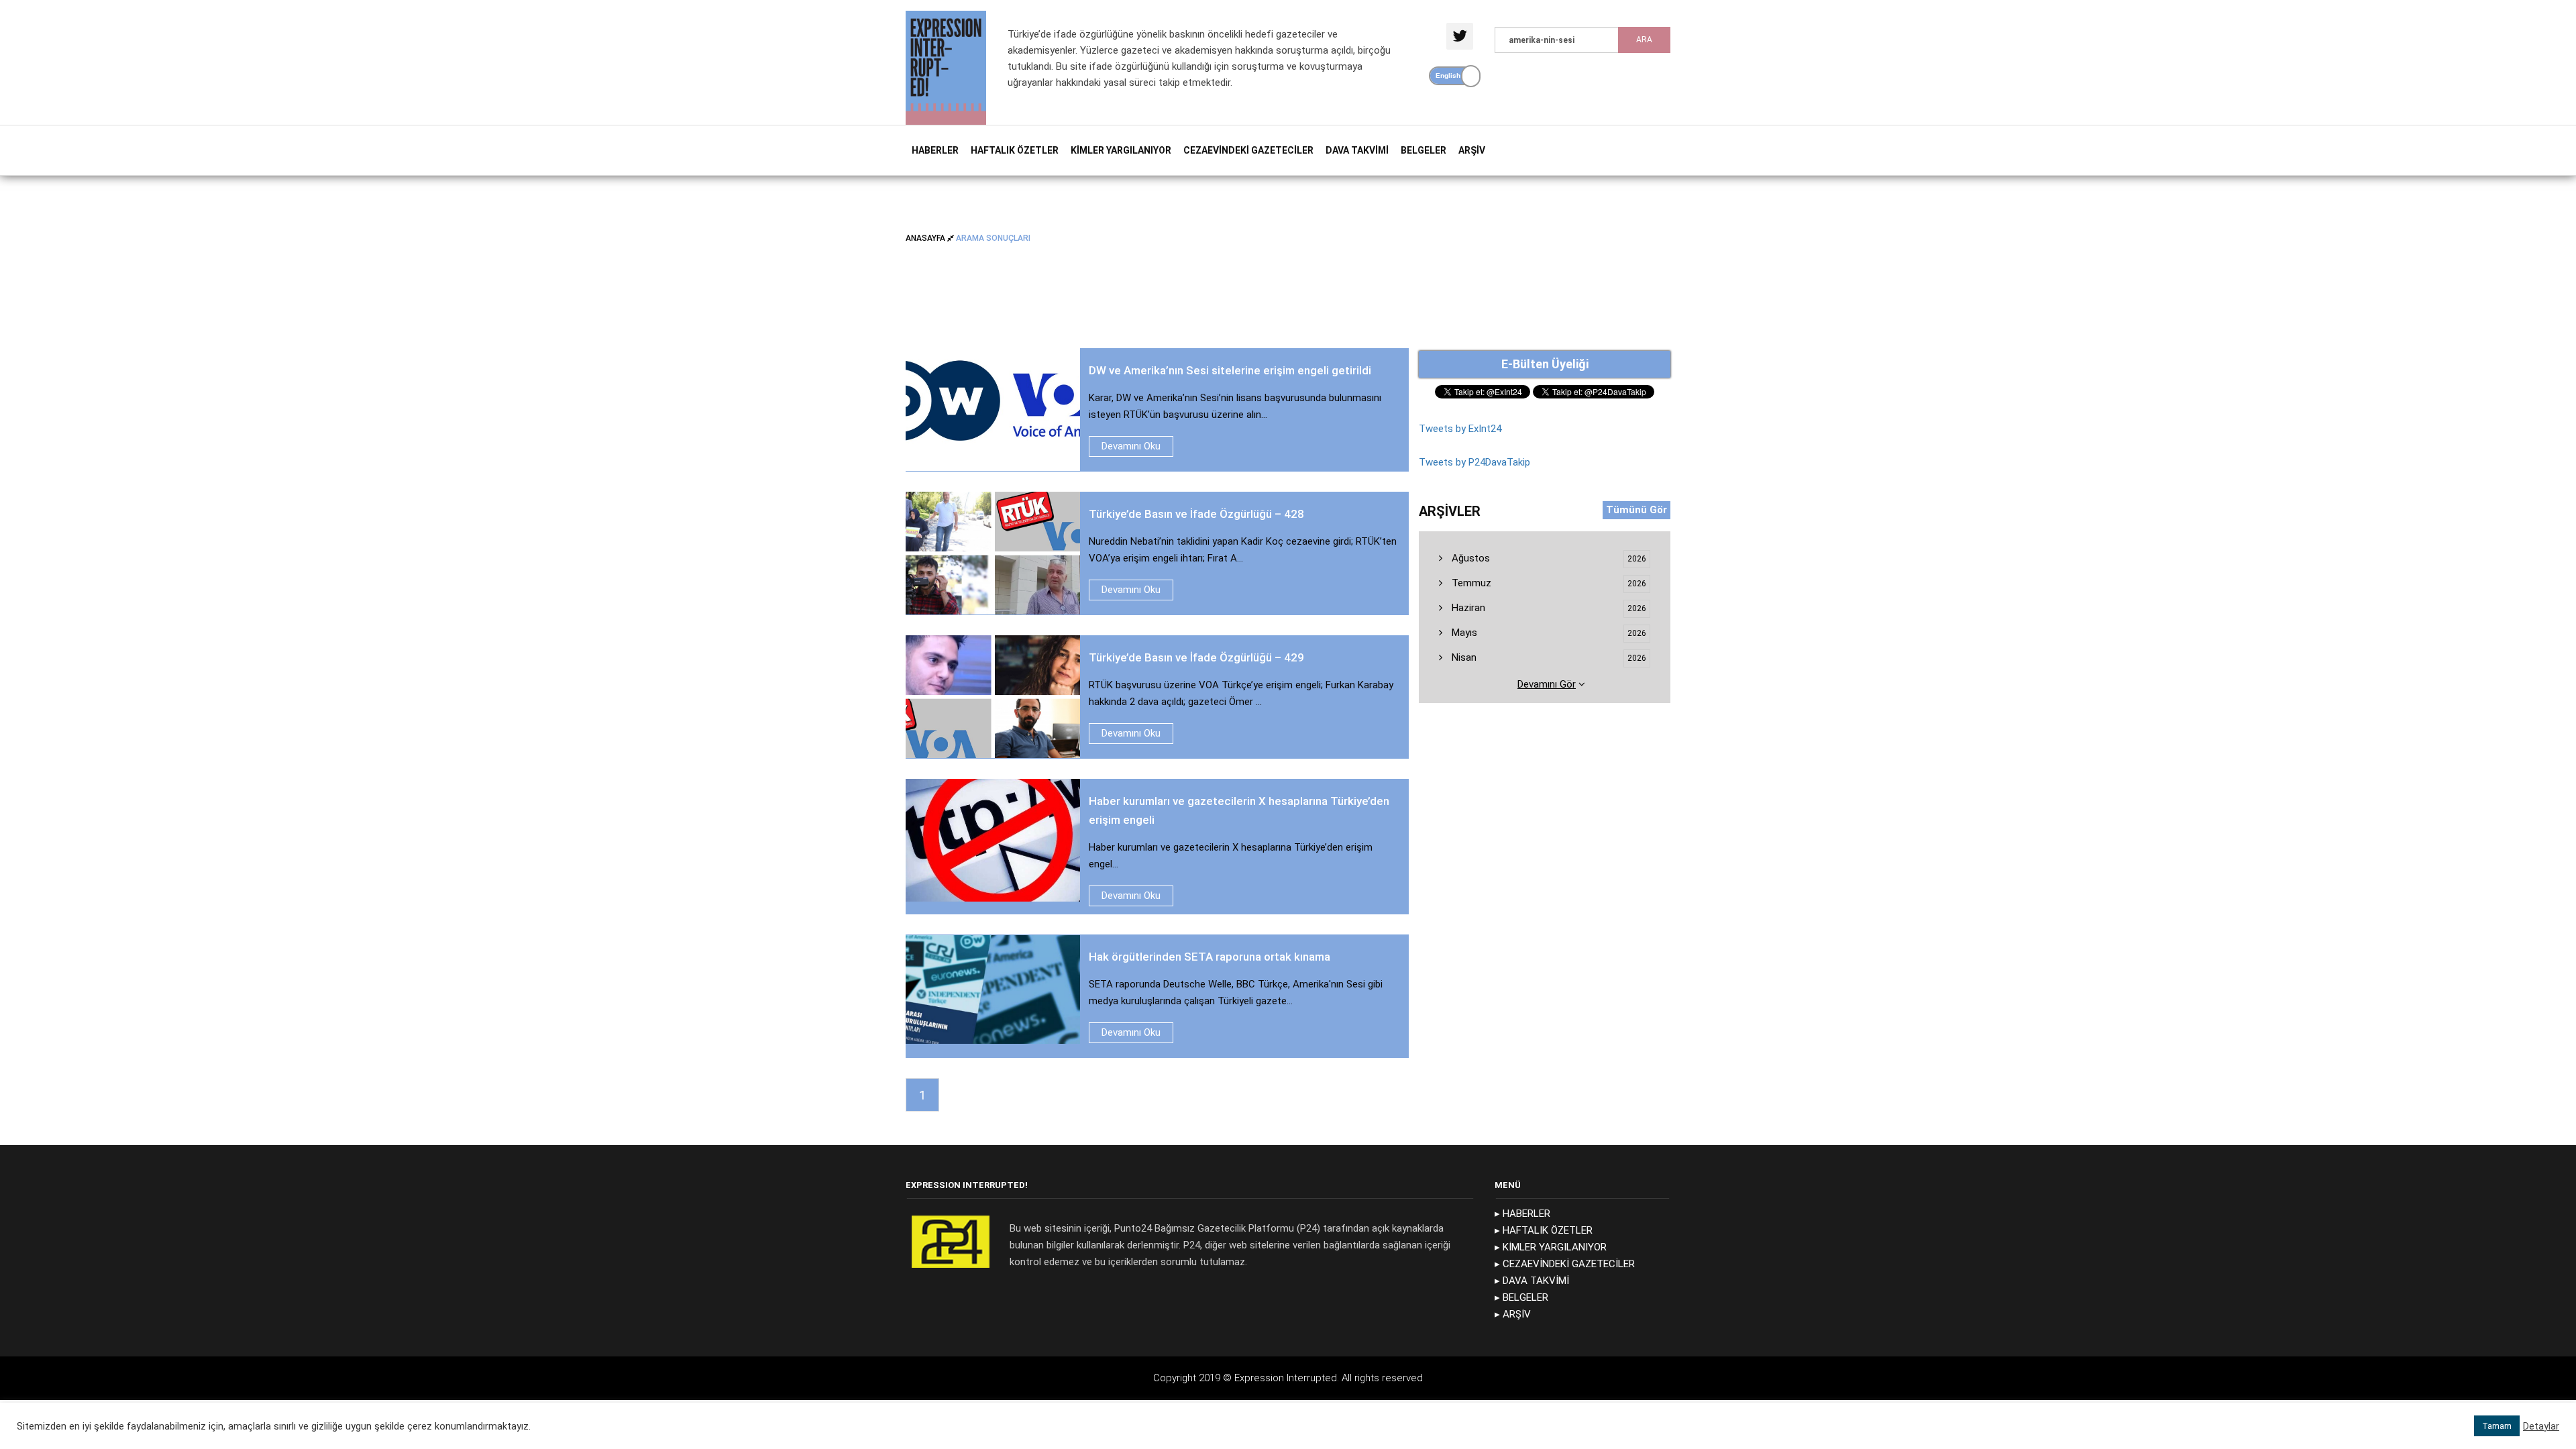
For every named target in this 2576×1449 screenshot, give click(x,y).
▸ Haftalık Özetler (1544, 1230)
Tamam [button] (2497, 1426)
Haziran (1467, 608)
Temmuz (1470, 583)
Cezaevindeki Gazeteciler (1248, 150)
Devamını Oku (1131, 446)
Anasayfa (926, 237)
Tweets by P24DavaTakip (1474, 462)
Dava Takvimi (1357, 150)
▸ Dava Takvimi (1532, 1281)
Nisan (1463, 657)
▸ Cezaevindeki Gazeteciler (1565, 1264)
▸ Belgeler (1521, 1297)
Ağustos (1469, 558)
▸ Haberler (1522, 1214)
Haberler (935, 150)
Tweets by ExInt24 (1460, 429)
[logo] (946, 67)
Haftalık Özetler (1015, 150)
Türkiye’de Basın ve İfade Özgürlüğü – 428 (1198, 514)
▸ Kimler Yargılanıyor (1551, 1247)
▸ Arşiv (1513, 1314)
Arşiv (1472, 150)
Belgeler (1424, 150)
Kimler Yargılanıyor (1121, 150)
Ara (1644, 40)
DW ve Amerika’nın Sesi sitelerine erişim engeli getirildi (1230, 370)
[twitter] (1460, 36)
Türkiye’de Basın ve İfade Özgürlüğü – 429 (1196, 657)
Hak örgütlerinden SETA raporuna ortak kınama (1210, 957)
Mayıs (1463, 633)
